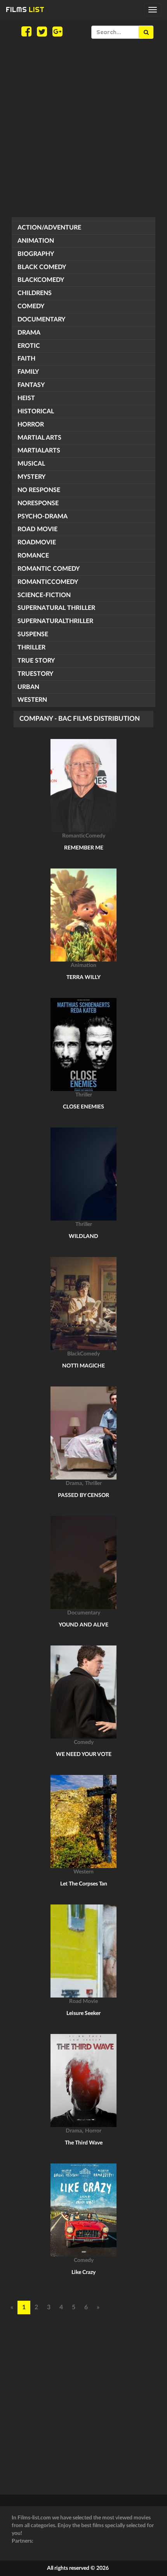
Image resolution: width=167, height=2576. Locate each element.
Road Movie (37, 529)
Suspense (33, 634)
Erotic (29, 346)
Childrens (35, 293)
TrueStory (35, 674)
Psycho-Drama (43, 516)
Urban (28, 687)
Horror (31, 425)
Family (28, 372)
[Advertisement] (83, 128)
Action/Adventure (49, 228)
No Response (39, 490)
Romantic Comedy (49, 569)
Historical (36, 411)
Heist (26, 398)
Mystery (31, 477)
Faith (26, 359)
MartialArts (39, 451)
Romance (33, 556)
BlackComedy (41, 280)
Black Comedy (42, 267)
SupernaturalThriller (55, 621)
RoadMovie (37, 542)
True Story (36, 661)
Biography (36, 254)
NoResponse (38, 503)
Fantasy (31, 385)
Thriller (31, 647)
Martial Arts (39, 438)
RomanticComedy (48, 582)
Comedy (31, 306)
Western (32, 700)
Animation (36, 241)
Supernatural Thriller (56, 608)
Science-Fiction (44, 595)
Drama (29, 333)
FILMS (25, 9)
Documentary (41, 319)
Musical (31, 464)
